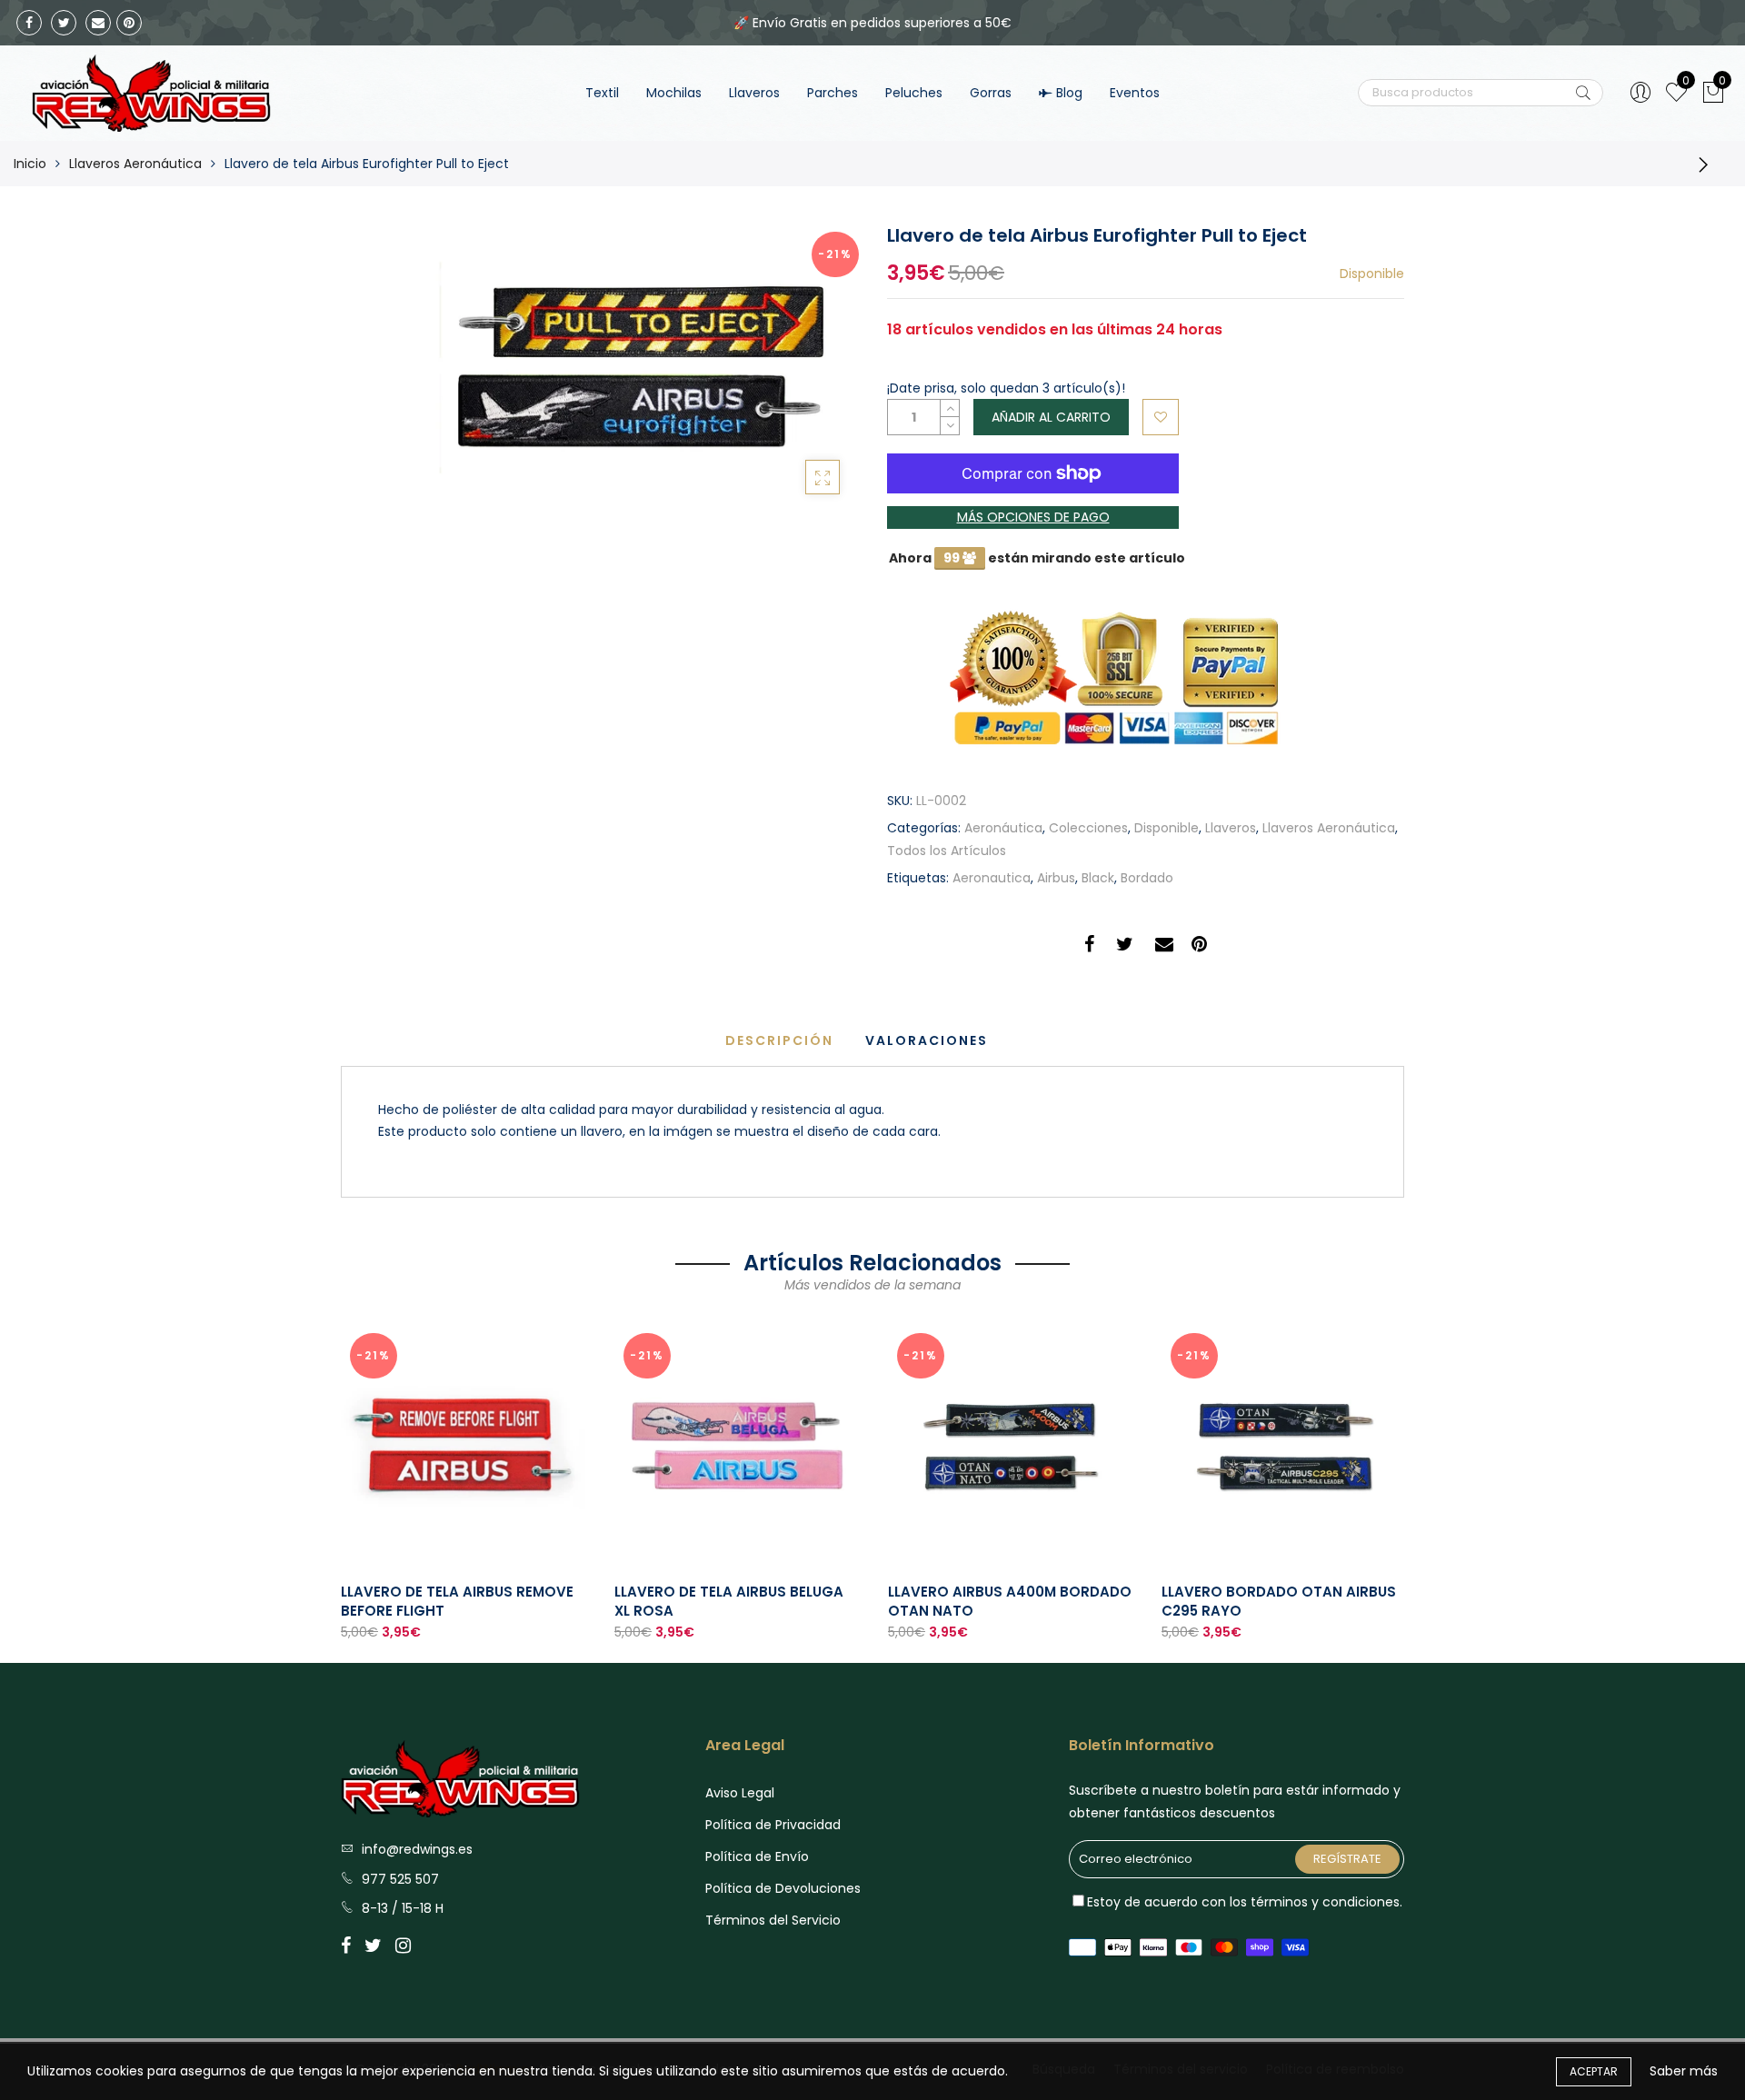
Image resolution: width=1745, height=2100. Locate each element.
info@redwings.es (417, 1849)
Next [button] (1405, 1478)
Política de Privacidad (773, 1825)
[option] (463, 1483)
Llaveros (754, 93)
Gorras (991, 93)
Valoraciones (927, 1040)
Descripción (779, 1040)
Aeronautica (992, 878)
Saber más (1684, 2071)
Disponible (1167, 828)
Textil (602, 93)
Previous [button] (340, 1478)
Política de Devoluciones (783, 1888)
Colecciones (1088, 828)
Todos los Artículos (947, 851)
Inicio (30, 164)
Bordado (1147, 878)
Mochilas (674, 93)
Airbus (1056, 878)
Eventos (1135, 93)
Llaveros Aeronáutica (135, 164)
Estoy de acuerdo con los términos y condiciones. (1245, 1902)
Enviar (1583, 93)
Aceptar (1594, 2071)
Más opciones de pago (1033, 517)
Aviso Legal (740, 1793)
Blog (1069, 93)
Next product (1709, 164)
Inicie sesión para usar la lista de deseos (1161, 417)
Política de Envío (757, 1856)
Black (1098, 878)
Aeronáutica (1003, 828)
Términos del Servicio (773, 1920)
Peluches (914, 93)
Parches (833, 93)
